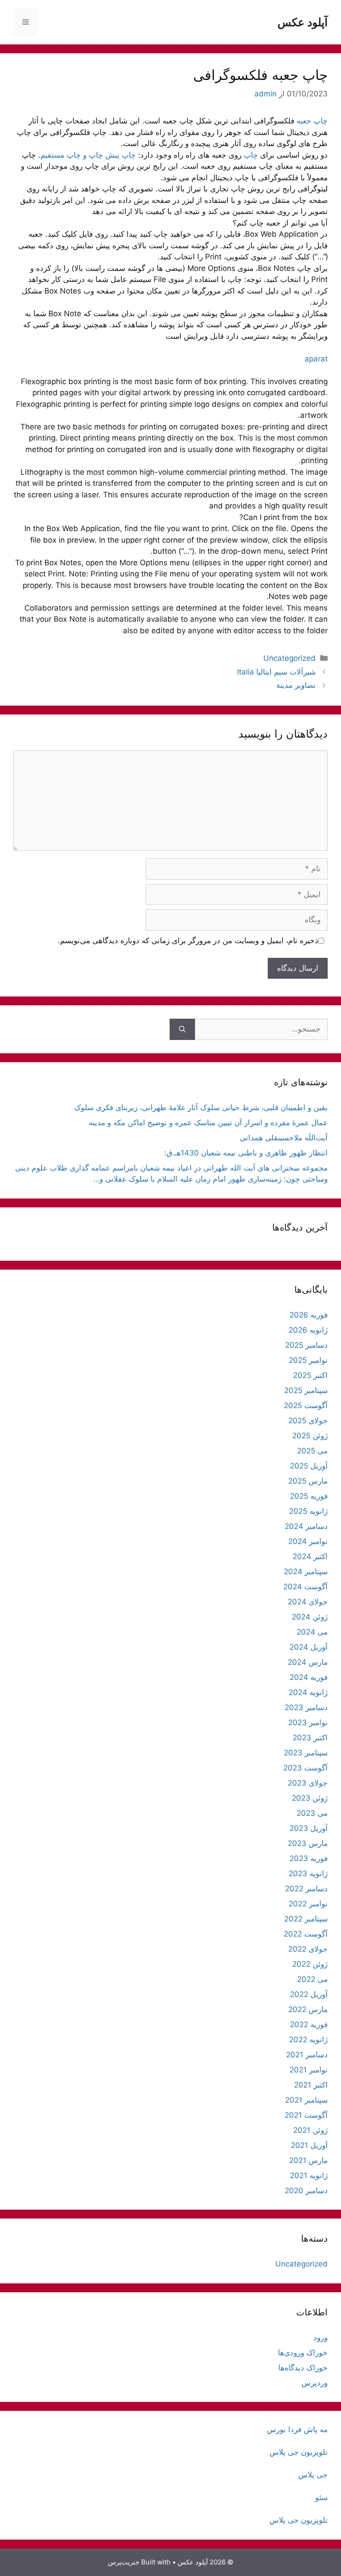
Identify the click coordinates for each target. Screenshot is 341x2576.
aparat (316, 359)
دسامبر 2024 (306, 1526)
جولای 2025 (308, 1421)
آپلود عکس (303, 22)
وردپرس (315, 2383)
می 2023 (312, 1813)
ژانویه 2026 (308, 1330)
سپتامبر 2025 (306, 1390)
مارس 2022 (308, 2009)
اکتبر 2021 (311, 2085)
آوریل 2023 (309, 1828)
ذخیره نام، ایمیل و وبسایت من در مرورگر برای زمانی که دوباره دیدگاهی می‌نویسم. (188, 941)
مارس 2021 (308, 2160)
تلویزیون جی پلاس (299, 2452)
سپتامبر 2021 (306, 2100)
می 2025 (312, 1451)
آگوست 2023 (305, 1768)
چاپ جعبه (312, 121)
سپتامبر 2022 (306, 1919)
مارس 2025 (308, 1481)
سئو (321, 2497)
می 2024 (312, 1632)
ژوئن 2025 (310, 1436)
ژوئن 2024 (310, 1617)
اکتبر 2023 (310, 1738)
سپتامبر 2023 (306, 1753)
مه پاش (315, 2429)
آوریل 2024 (309, 1647)
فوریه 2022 (309, 2024)
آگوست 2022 (306, 1934)
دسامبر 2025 (306, 1345)
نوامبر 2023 (308, 1723)
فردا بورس (284, 2429)
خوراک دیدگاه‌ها (303, 2368)
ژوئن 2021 (310, 2130)
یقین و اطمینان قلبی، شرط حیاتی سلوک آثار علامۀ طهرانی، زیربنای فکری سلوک (201, 1107)
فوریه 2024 (309, 1677)
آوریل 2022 (309, 1994)
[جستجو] (182, 1029)
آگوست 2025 (306, 1405)
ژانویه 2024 (308, 1692)
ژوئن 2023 (310, 1798)
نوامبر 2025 (308, 1360)
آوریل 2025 (309, 1466)
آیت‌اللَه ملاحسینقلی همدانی (284, 1138)
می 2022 (312, 1979)
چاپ (251, 155)
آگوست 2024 (305, 1587)
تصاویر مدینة (296, 685)
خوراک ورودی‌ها (303, 2353)
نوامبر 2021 (309, 2070)
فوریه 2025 (309, 1496)
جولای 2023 (308, 1783)
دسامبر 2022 (306, 1889)
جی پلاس (313, 2475)
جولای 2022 (308, 1949)
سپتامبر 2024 (306, 1572)
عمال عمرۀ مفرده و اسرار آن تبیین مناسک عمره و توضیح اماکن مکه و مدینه (208, 1123)
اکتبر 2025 (310, 1375)
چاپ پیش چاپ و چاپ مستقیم (89, 155)
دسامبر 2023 (306, 1707)
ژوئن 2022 (310, 1964)
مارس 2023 (308, 1843)
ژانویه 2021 (309, 2175)
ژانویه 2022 (308, 2040)
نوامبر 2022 (308, 1904)
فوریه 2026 (309, 1315)
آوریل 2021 (309, 2145)
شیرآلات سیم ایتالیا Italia (276, 672)
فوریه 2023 (309, 1858)
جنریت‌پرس (124, 2562)
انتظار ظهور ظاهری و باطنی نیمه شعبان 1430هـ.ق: (246, 1153)
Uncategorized (289, 658)
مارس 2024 (308, 1662)
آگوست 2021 (306, 2115)
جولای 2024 (308, 1602)
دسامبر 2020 (306, 2191)
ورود (321, 2338)
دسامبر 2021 (307, 2055)
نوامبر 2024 (308, 1541)
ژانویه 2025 (308, 1511)
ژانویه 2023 (308, 1873)
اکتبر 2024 (310, 1556)
